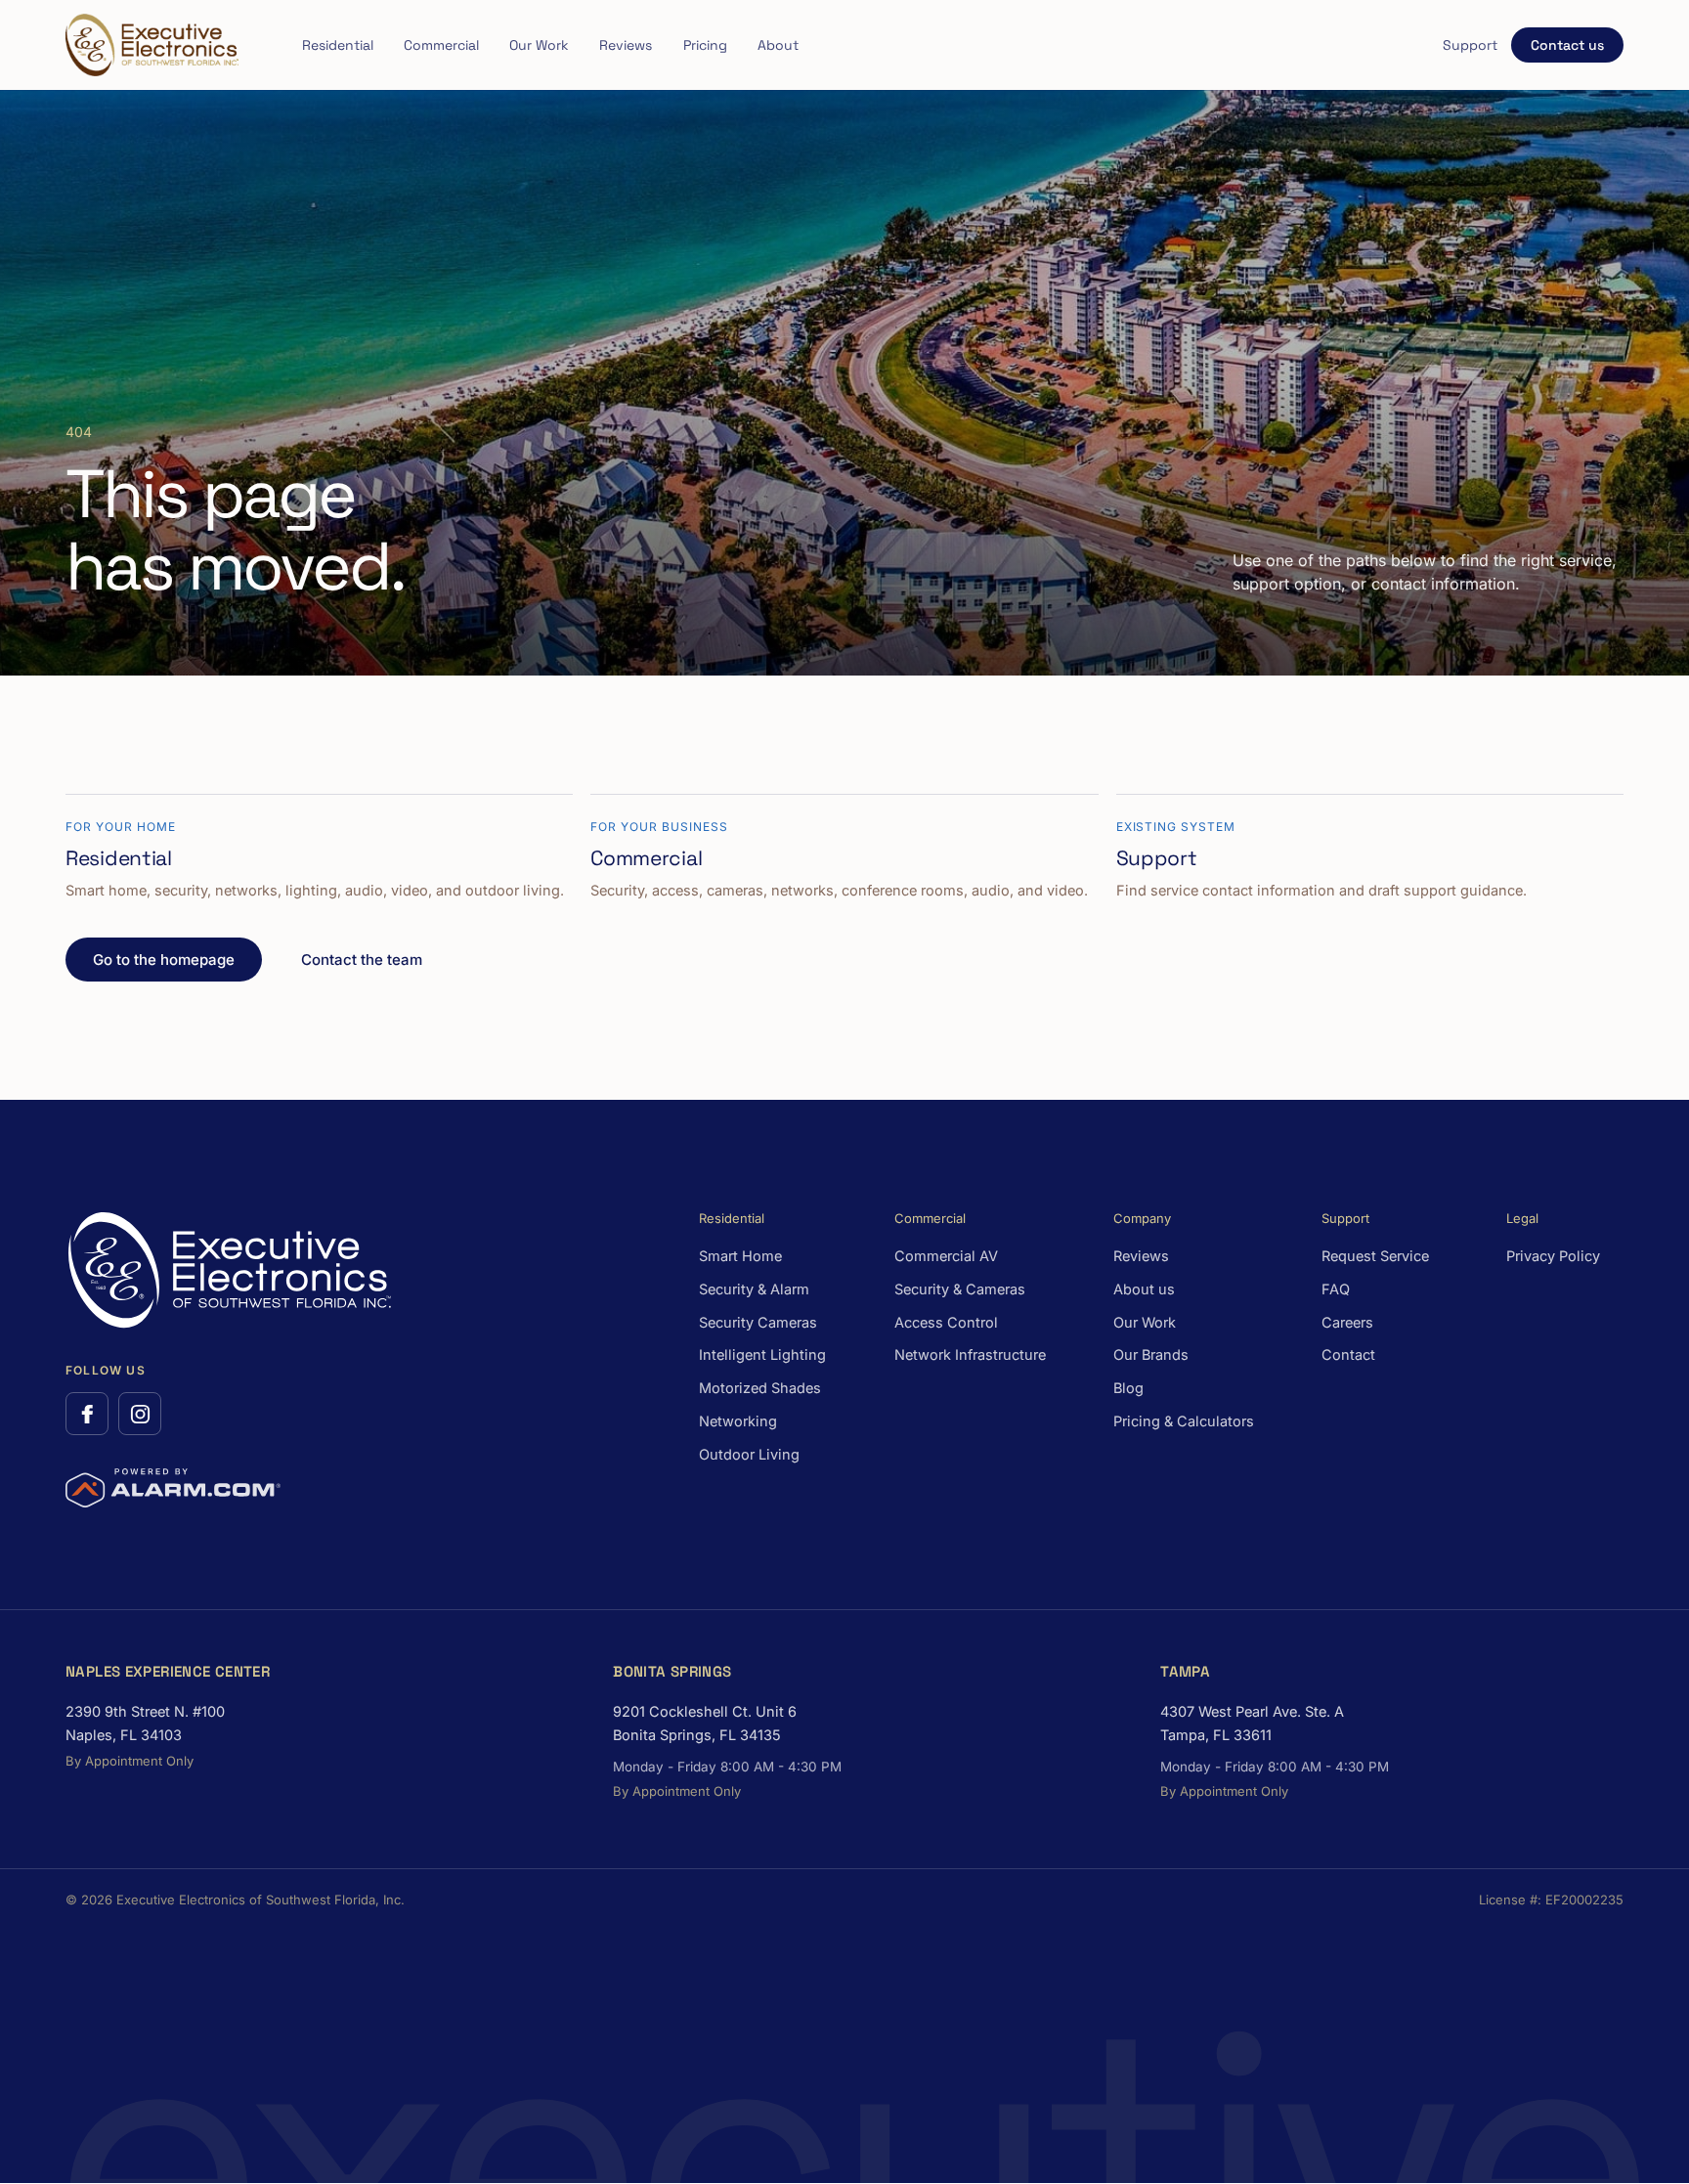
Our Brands (1151, 1354)
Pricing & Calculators (1184, 1421)
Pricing (705, 45)
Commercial (441, 45)
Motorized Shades (760, 1388)
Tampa (1185, 1671)
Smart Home (740, 1256)
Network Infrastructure (970, 1354)
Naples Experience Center (168, 1671)
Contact (1348, 1354)
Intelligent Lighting (762, 1354)
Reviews (626, 45)
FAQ (1336, 1289)
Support (1470, 45)
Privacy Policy (1553, 1256)
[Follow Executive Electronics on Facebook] (87, 1414)
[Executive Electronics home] (152, 45)
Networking (738, 1421)
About (778, 45)
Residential (338, 45)
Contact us (1567, 45)
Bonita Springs (672, 1671)
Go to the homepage (164, 960)
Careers (1347, 1322)
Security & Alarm (754, 1289)
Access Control (946, 1322)
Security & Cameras (960, 1289)
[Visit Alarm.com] (173, 1488)
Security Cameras (758, 1322)
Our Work (539, 45)
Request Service (1375, 1256)
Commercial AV (946, 1256)
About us (1144, 1289)
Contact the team (362, 960)
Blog (1128, 1388)
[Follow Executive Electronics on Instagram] (140, 1414)
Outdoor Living (749, 1454)
